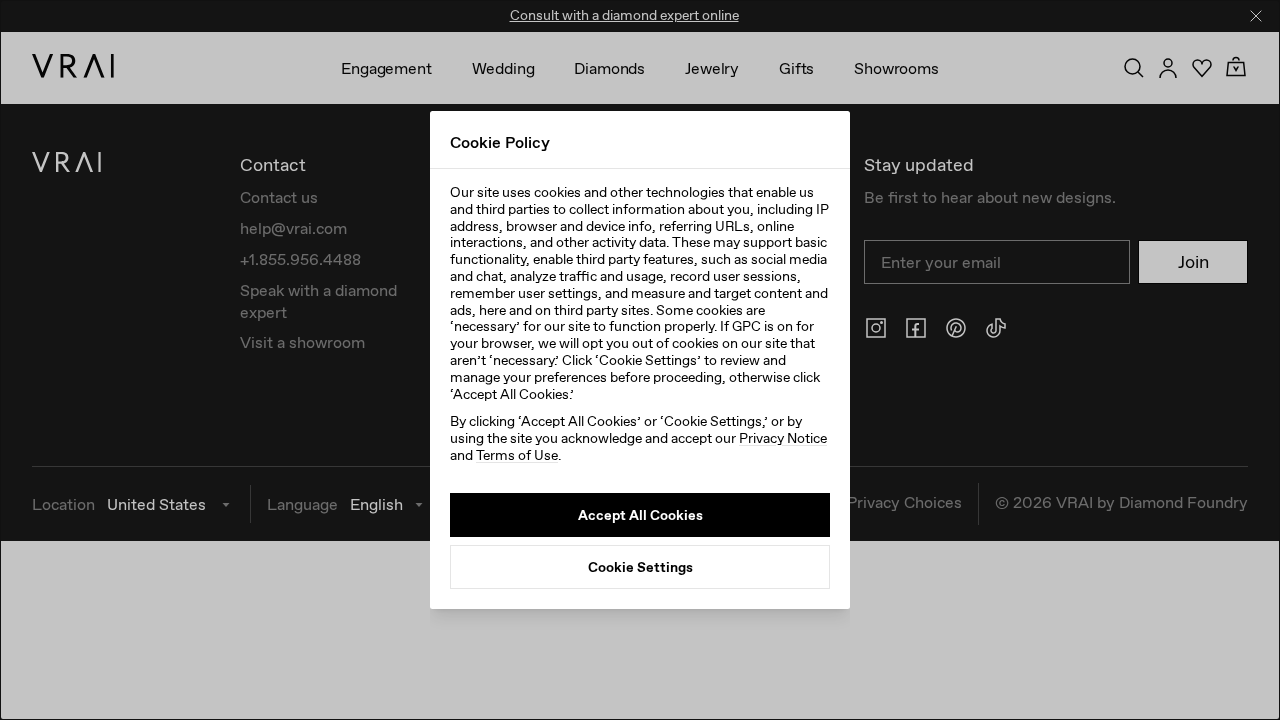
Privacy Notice (783, 438)
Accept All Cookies (640, 515)
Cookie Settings (640, 567)
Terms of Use (517, 455)
